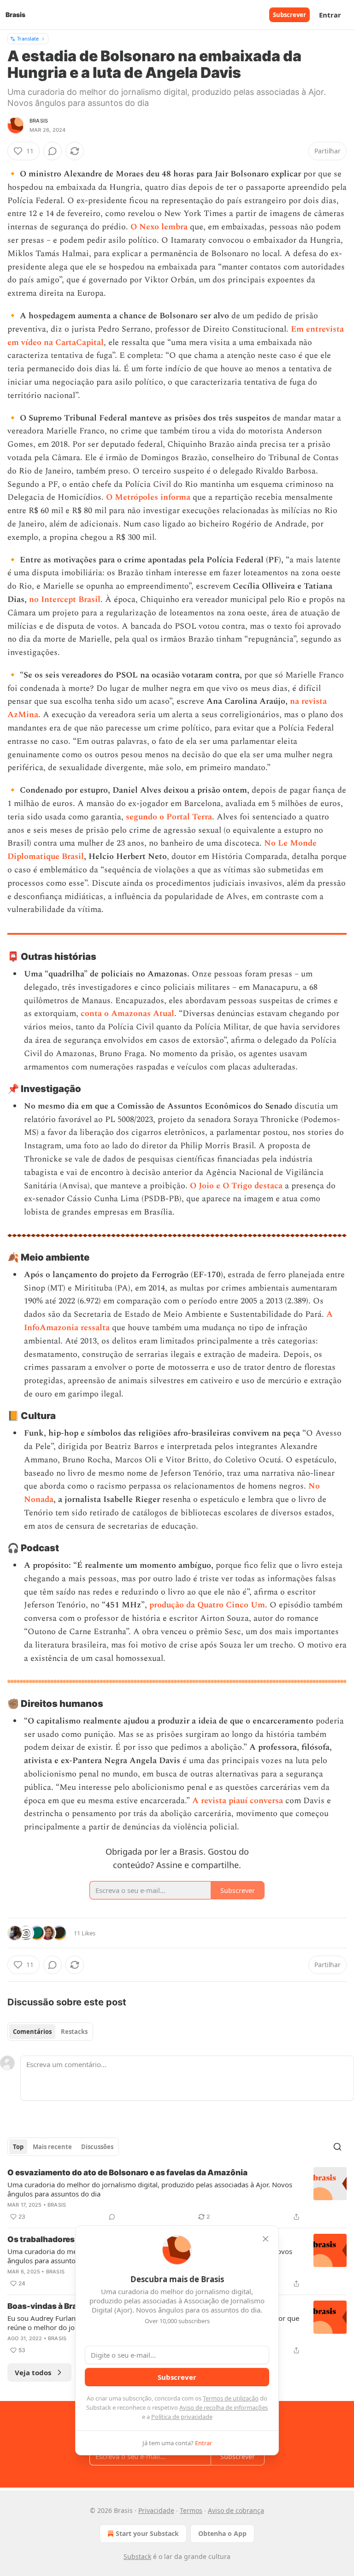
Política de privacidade (182, 2417)
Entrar (330, 15)
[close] (265, 2239)
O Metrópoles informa (148, 497)
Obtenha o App (222, 2533)
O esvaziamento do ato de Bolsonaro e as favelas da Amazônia (127, 2173)
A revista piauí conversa (238, 1801)
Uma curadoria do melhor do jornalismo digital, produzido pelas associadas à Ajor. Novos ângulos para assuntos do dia (150, 2189)
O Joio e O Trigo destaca (236, 1186)
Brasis (39, 121)
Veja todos (33, 2372)
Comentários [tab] (32, 2032)
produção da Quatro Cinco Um (207, 1605)
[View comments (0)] (53, 151)
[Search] (337, 2147)
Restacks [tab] (74, 2032)
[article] (177, 2195)
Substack (137, 2556)
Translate (28, 38)
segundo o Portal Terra (169, 817)
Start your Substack (147, 2533)
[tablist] (50, 2032)
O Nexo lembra (159, 227)
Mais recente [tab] (52, 2147)
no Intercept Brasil (65, 599)
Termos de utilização (231, 2398)
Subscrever (289, 15)
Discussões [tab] (97, 2147)
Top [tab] (18, 2147)
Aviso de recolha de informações (224, 2407)
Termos (191, 2510)
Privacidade (156, 2510)
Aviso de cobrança (236, 2510)
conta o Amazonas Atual (127, 1013)
